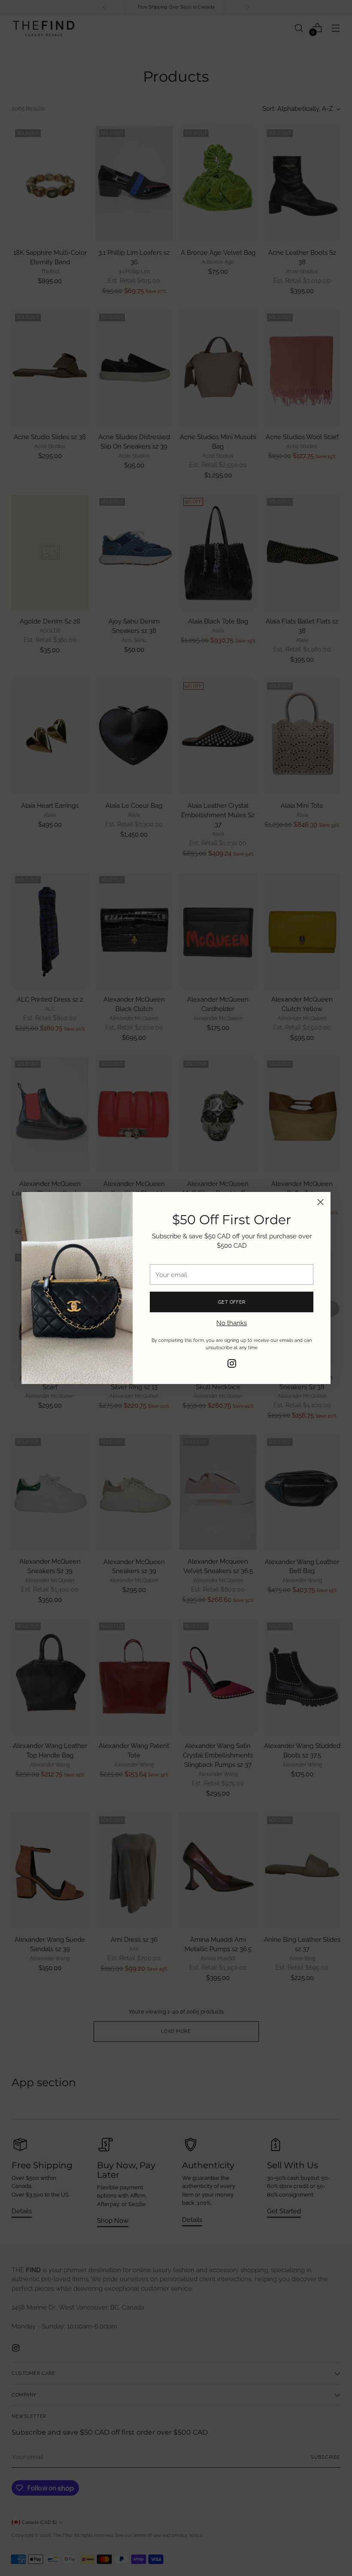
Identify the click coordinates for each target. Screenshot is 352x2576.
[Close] (320, 1202)
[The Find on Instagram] (232, 1365)
